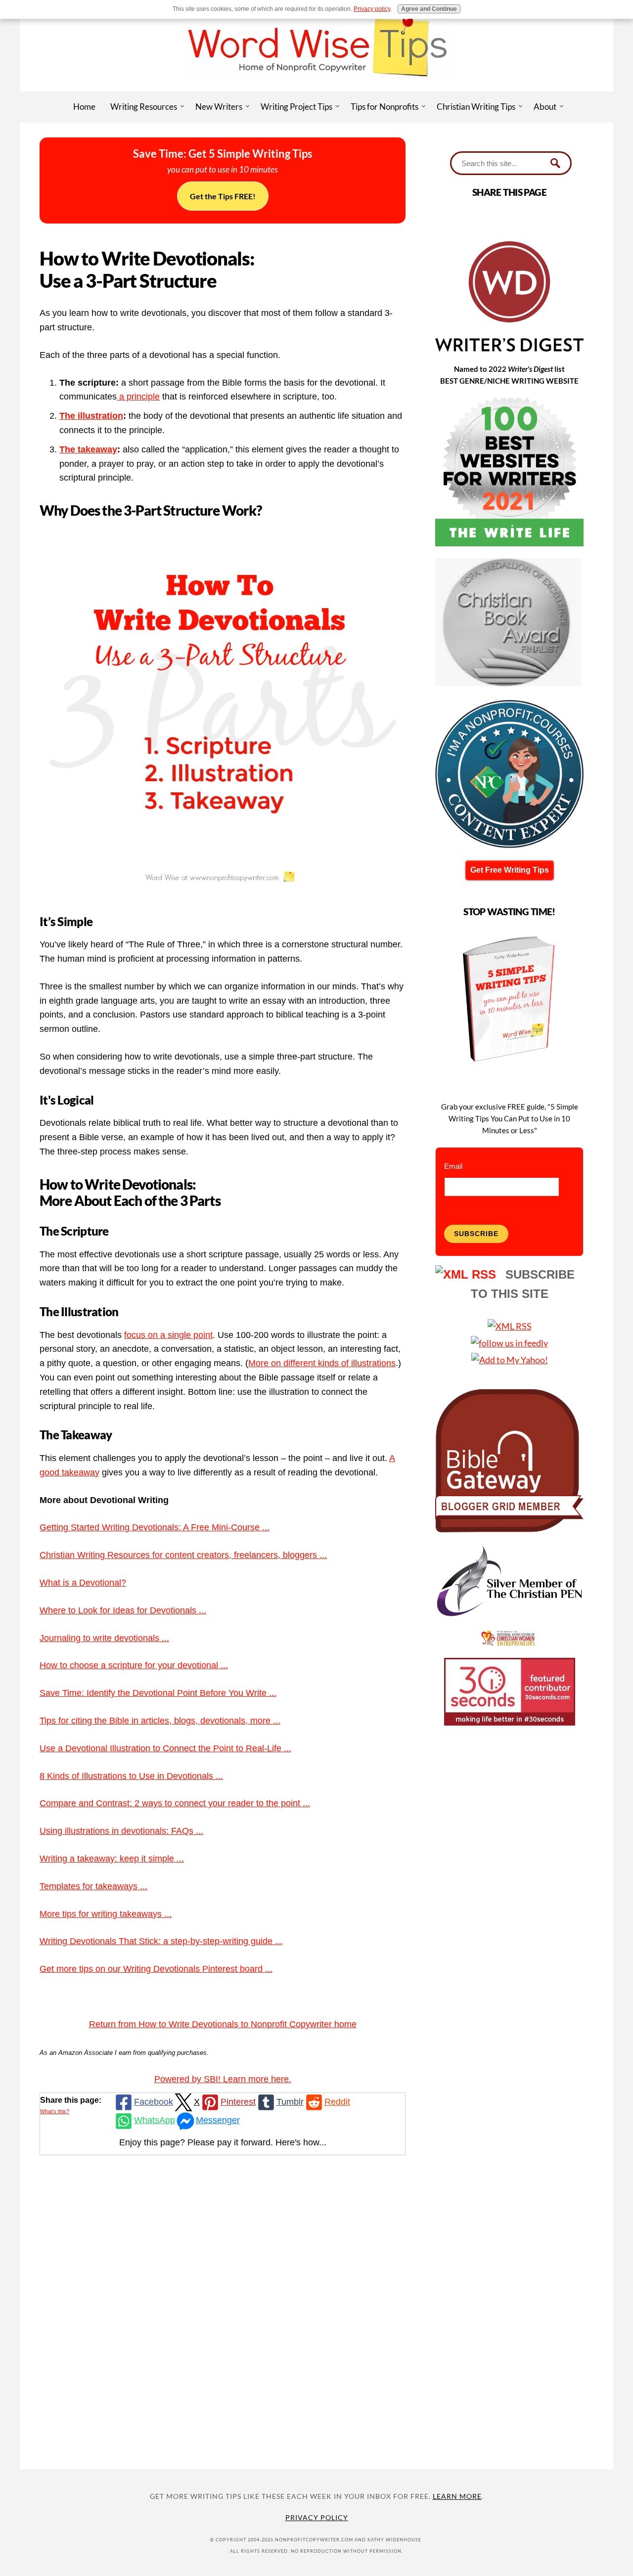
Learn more (457, 2496)
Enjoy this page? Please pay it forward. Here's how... (223, 2142)
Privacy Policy (317, 2517)
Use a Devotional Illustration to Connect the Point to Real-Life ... (165, 1748)
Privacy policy (372, 9)
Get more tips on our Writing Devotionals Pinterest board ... (156, 1969)
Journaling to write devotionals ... (104, 1638)
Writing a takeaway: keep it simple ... (112, 1859)
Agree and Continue (429, 9)
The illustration (91, 416)
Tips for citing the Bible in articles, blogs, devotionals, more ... (160, 1721)
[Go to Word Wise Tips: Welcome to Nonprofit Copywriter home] (316, 88)
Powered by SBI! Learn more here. (223, 2079)
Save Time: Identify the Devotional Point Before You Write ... (158, 1693)
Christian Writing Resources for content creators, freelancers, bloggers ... (183, 1555)
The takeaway (88, 449)
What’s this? (55, 2111)
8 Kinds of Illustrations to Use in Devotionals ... (131, 1776)
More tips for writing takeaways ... (106, 1914)
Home (84, 107)
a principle (138, 397)
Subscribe (476, 1234)
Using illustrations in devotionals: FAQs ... (121, 1831)
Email (453, 1166)
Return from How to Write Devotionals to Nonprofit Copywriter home (223, 2024)
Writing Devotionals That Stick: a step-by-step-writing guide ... (161, 1941)
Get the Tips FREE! (223, 196)
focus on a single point (168, 1335)
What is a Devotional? (83, 1583)
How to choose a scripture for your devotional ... (134, 1665)
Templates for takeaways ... (93, 1886)
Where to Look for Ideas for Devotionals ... (123, 1610)
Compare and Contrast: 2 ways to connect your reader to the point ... (175, 1803)
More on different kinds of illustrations (322, 1363)
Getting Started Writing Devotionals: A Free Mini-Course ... (155, 1527)
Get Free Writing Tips (510, 870)
